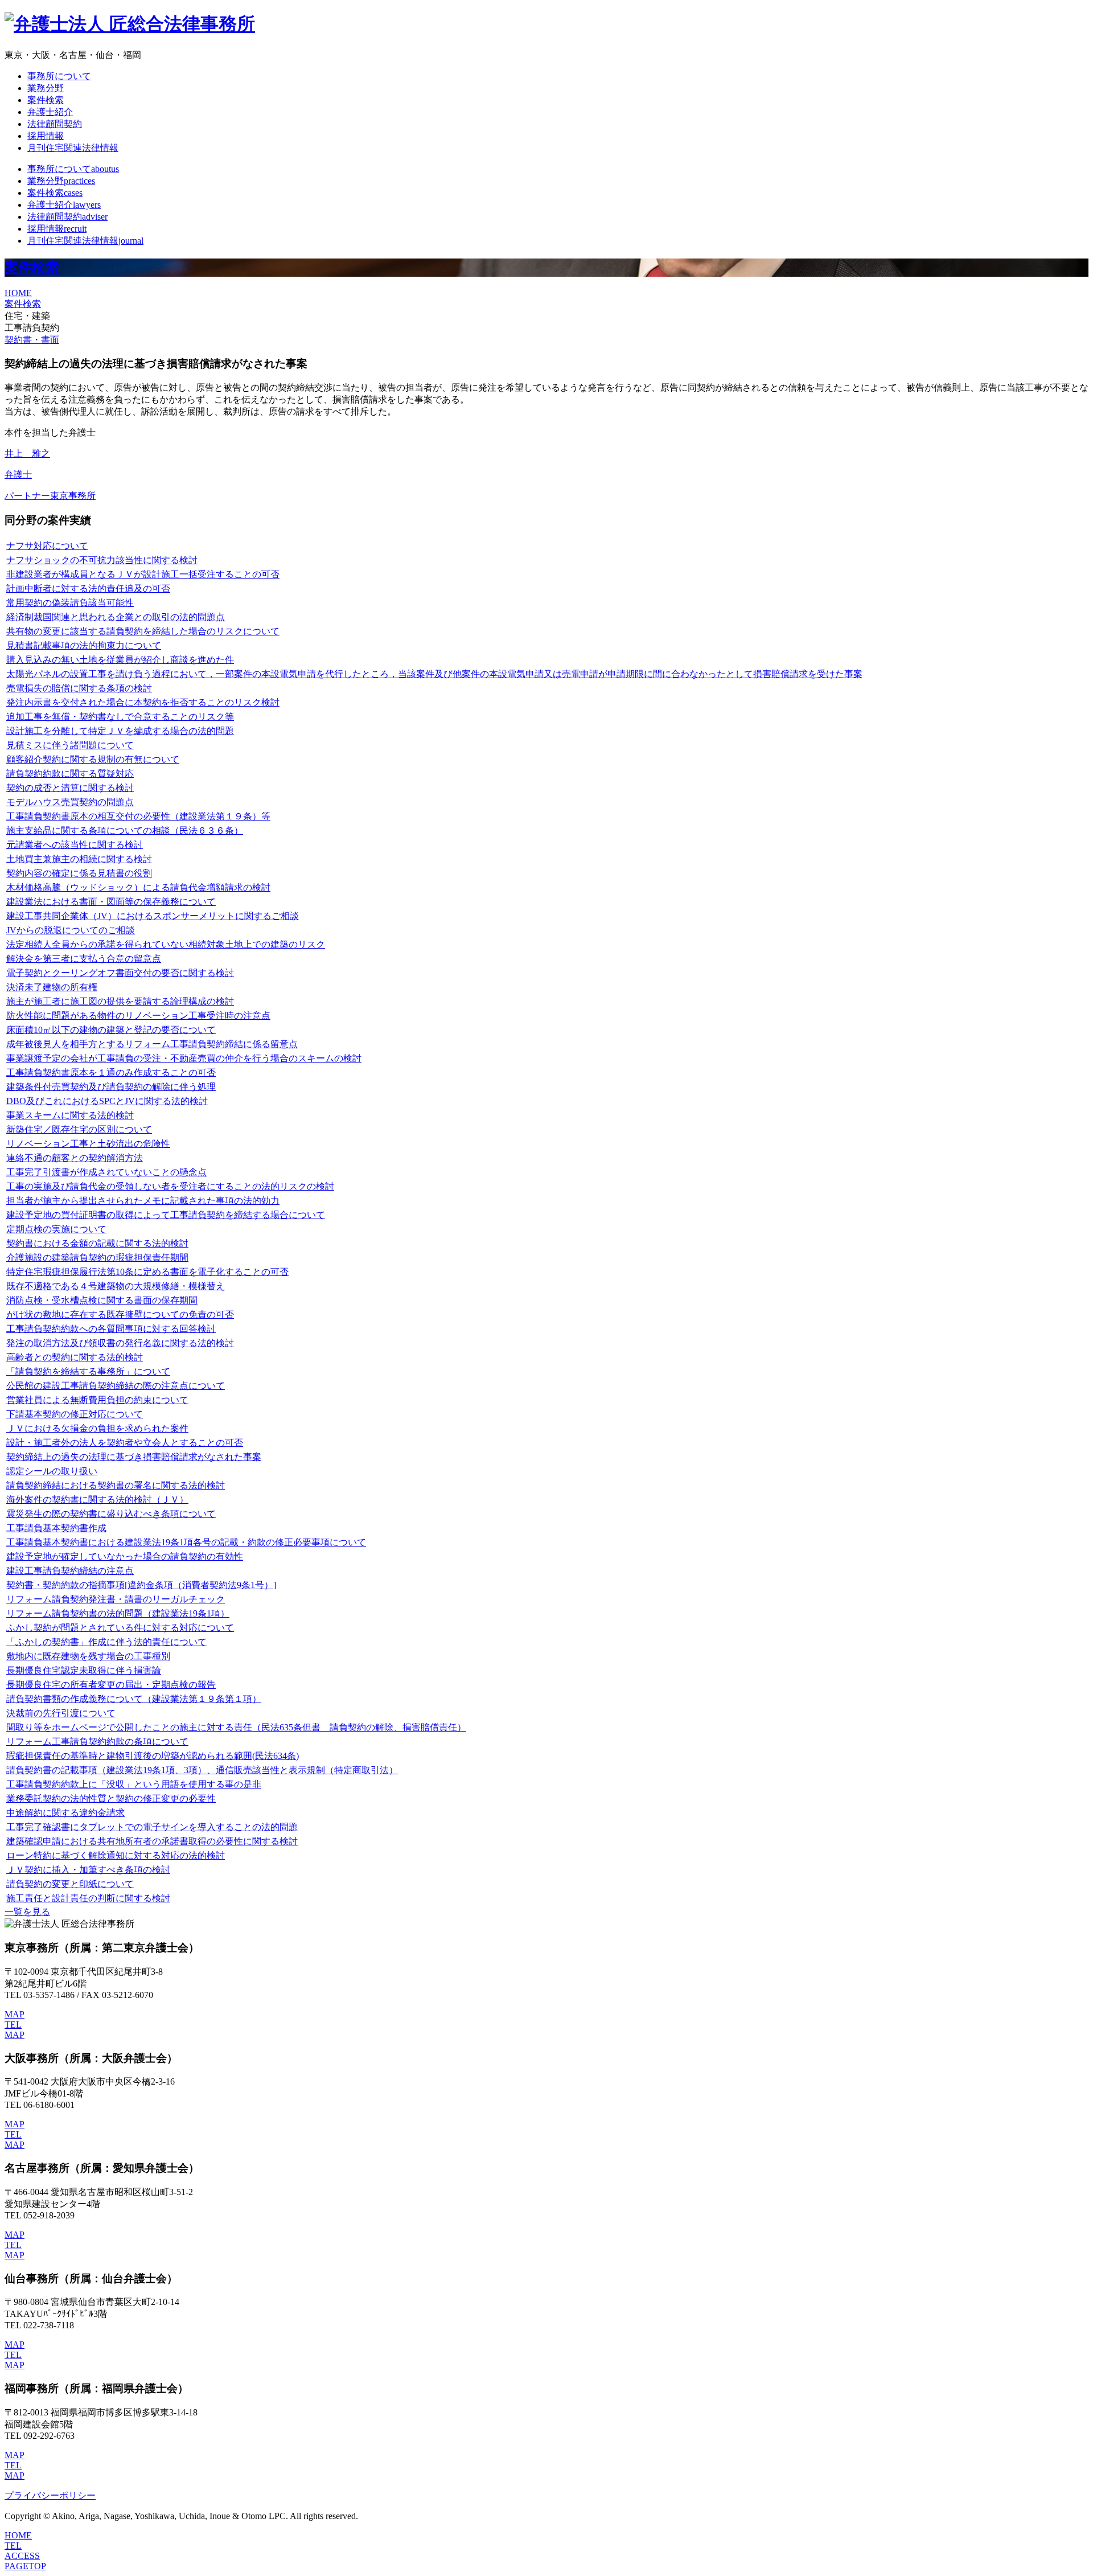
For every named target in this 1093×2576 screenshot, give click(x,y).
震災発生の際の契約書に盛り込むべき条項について (111, 1514)
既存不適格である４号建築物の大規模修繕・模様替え (116, 1286)
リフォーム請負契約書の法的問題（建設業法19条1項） (118, 1613)
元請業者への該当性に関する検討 (75, 845)
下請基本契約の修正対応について (75, 1414)
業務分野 (46, 88)
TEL (13, 2025)
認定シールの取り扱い (52, 1471)
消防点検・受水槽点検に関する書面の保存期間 (102, 1300)
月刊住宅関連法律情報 (73, 148)
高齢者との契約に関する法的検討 (75, 1357)
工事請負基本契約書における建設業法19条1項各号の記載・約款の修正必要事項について (186, 1542)
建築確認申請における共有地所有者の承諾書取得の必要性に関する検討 (152, 1841)
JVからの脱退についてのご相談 (71, 930)
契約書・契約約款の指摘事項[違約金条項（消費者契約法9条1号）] (141, 1585)
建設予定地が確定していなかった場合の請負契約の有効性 (125, 1556)
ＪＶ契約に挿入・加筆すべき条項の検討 (88, 1870)
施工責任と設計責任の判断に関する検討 (88, 1898)
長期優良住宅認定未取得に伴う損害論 (84, 1670)
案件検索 (46, 100)
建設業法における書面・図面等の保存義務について (111, 902)
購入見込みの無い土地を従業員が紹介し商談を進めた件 (120, 660)
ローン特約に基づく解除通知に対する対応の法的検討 (116, 1855)
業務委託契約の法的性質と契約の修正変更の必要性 (111, 1798)
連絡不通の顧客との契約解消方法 (75, 1158)
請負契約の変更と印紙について (70, 1884)
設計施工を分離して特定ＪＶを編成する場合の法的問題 (120, 731)
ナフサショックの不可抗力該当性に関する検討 (102, 560)
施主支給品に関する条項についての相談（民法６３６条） (125, 830)
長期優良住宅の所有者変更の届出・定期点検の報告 (111, 1685)
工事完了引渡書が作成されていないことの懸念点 (106, 1172)
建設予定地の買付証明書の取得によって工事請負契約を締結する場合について (166, 1215)
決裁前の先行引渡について (61, 1713)
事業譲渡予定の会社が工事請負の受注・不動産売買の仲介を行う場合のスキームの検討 (184, 1058)
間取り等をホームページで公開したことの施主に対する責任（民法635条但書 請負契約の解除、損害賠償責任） (236, 1727)
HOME (18, 293)
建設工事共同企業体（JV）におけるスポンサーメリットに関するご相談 (153, 916)
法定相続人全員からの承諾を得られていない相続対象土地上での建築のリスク (166, 944)
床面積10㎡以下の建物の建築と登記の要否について (111, 1030)
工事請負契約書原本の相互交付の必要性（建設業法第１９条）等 (138, 816)
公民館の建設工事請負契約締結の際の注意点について (116, 1386)
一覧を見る (27, 1912)
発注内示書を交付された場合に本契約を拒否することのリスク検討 (143, 702)
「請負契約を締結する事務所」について (88, 1371)
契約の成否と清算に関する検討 (70, 788)
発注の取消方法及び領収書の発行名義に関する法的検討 (120, 1343)
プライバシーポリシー (50, 2495)
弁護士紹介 (50, 112)
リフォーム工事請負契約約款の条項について (97, 1742)
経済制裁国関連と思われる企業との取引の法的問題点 (116, 617)
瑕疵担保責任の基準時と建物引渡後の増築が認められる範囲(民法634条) (153, 1756)
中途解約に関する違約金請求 (65, 1813)
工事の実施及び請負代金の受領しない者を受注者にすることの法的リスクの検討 (170, 1186)
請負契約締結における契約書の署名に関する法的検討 (116, 1485)
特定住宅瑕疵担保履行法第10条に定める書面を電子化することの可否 (147, 1272)
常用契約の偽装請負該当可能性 (70, 603)
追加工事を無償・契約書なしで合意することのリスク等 (120, 717)
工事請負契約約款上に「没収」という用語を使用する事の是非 (134, 1784)
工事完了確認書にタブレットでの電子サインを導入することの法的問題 (152, 1827)
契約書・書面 (32, 340)
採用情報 (46, 136)
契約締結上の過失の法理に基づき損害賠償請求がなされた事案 (134, 1457)
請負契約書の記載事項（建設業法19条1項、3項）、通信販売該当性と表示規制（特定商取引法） (202, 1770)
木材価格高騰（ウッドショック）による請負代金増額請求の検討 (138, 887)
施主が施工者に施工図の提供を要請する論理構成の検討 (120, 1001)
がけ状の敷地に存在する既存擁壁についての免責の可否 (120, 1314)
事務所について (59, 76)
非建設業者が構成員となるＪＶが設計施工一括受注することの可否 (143, 574)
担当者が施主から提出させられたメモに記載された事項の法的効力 (143, 1201)
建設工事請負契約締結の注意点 (70, 1571)
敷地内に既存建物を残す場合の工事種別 (88, 1656)
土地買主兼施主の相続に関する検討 (79, 859)
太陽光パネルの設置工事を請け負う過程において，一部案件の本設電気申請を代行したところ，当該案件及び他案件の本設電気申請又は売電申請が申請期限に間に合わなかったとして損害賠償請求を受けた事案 (434, 674)
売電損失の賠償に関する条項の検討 (79, 688)
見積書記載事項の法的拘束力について (84, 645)
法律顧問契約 (55, 124)
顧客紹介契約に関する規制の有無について (93, 759)
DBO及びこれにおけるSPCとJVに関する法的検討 (107, 1101)
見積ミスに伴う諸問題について (70, 745)
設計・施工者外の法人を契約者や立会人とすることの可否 (125, 1443)
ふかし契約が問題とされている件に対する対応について (120, 1628)
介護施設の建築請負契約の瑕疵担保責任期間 (97, 1258)
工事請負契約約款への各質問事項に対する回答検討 (111, 1329)
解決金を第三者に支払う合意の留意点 (84, 959)
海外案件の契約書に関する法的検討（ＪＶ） (97, 1500)
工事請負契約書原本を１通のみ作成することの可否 (111, 1072)
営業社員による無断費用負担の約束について (97, 1400)
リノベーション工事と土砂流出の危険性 (88, 1144)
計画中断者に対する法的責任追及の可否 (88, 588)
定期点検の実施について (56, 1229)
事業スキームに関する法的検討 (70, 1115)
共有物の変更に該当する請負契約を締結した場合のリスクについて (143, 631)
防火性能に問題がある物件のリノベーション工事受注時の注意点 (138, 1016)
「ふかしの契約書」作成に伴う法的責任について (106, 1642)
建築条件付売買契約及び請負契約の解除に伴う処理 (111, 1087)
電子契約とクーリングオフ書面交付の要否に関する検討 (120, 973)
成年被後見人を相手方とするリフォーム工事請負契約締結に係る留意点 (152, 1044)
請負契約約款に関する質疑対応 (70, 774)
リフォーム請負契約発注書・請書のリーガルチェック (116, 1599)
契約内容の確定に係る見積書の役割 (79, 873)
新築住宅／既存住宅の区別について (79, 1129)
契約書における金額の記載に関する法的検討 (97, 1243)
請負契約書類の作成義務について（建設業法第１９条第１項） (134, 1699)
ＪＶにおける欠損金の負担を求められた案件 (97, 1428)
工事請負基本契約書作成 (56, 1528)
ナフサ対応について (47, 546)
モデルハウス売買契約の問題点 (70, 802)
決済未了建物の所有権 (52, 987)
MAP (15, 2014)
